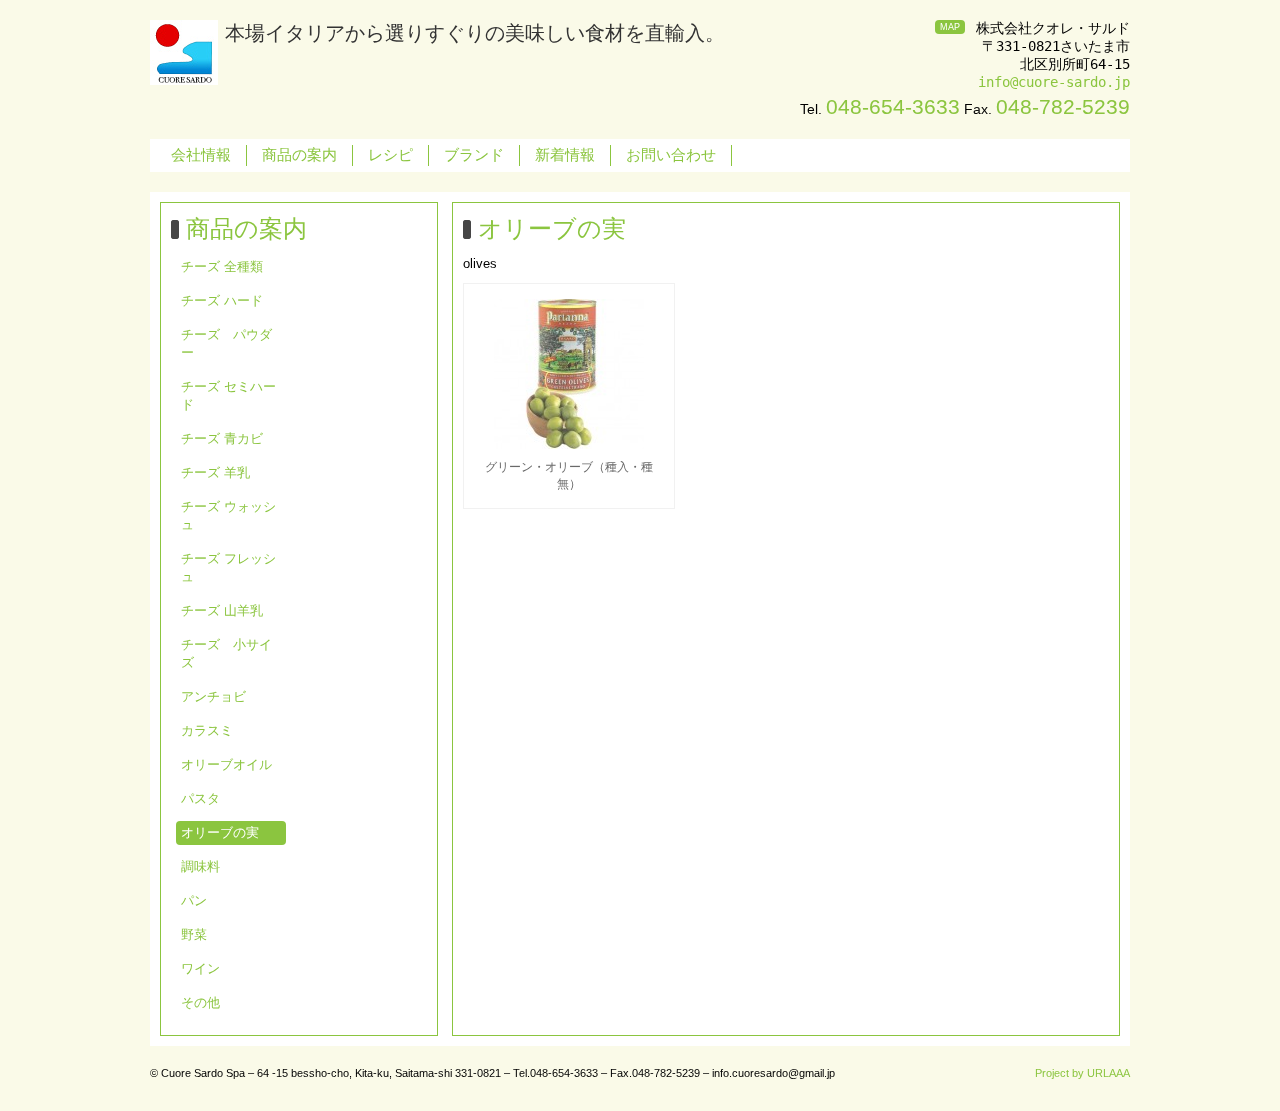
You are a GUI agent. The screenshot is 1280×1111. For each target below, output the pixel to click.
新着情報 (565, 154)
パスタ (200, 798)
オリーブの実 (220, 832)
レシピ (390, 154)
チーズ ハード (222, 300)
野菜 (194, 934)
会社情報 (201, 154)
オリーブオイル (226, 764)
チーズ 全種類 (222, 266)
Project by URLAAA (1082, 1073)
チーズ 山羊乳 (222, 610)
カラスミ (207, 730)
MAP (950, 27)
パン (194, 900)
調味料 (200, 866)
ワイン (200, 968)
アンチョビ (213, 696)
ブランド (474, 154)
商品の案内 (299, 154)
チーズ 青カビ (222, 438)
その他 (200, 1002)
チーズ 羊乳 (215, 472)
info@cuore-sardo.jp (1054, 82)
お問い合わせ (671, 154)
